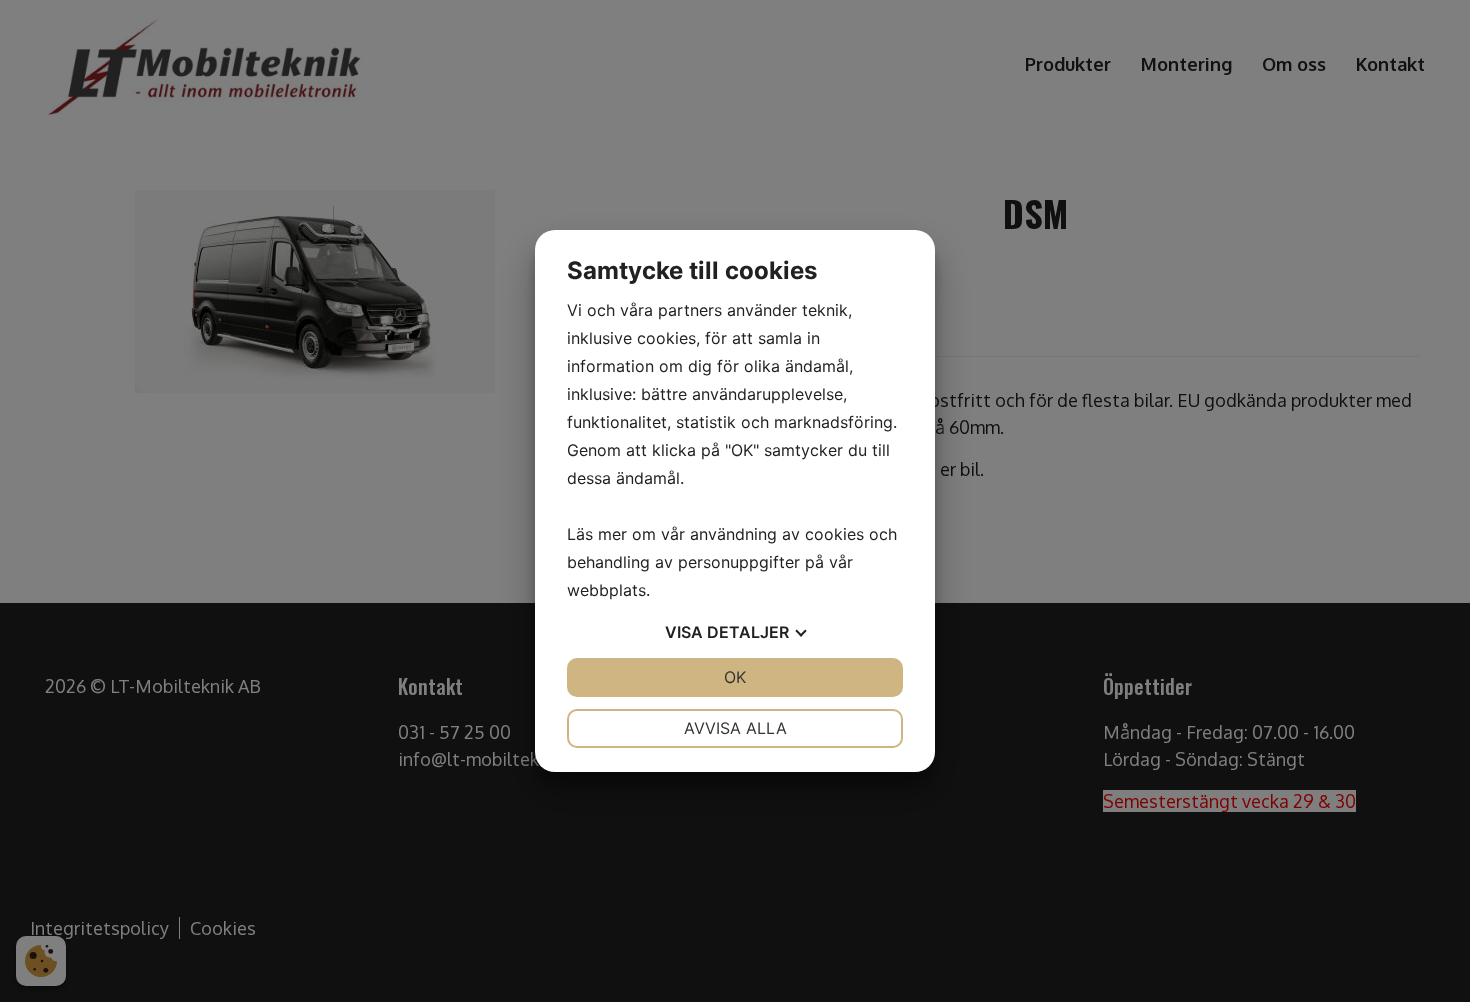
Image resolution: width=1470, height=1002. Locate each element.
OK (735, 677)
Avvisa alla (735, 728)
